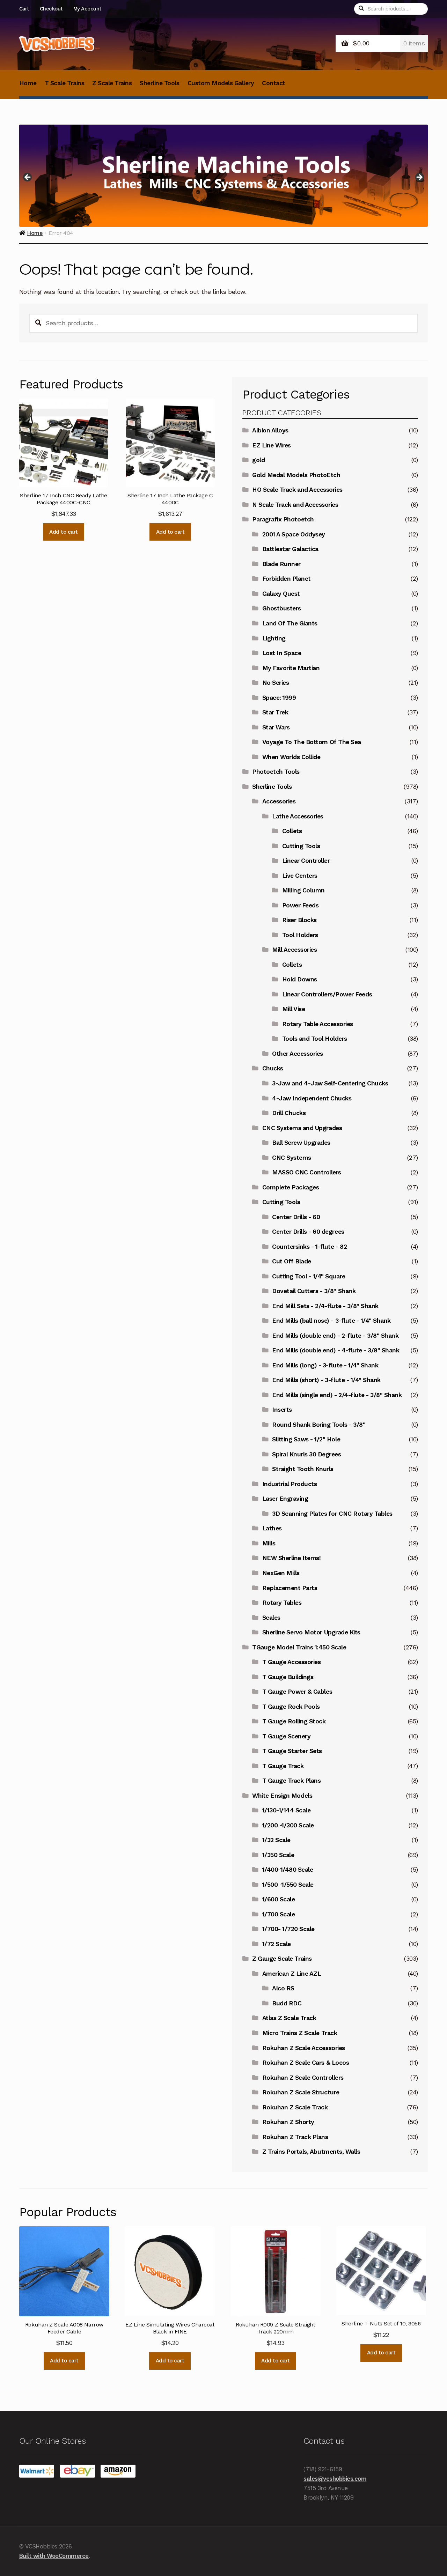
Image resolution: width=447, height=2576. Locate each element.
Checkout (51, 9)
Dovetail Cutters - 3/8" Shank (314, 1291)
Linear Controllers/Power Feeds (327, 994)
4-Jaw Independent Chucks (312, 1098)
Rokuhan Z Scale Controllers (303, 2078)
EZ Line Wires (272, 445)
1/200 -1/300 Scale (288, 1825)
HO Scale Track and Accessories (297, 490)
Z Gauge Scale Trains (282, 1959)
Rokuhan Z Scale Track (295, 2107)
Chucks (273, 1068)
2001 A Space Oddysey (294, 534)
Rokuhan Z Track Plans (295, 2137)
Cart (24, 9)
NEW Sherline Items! (292, 1558)
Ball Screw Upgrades (301, 1143)
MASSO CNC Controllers (307, 1172)
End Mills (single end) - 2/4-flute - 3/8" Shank (337, 1395)
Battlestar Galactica (290, 549)
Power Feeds (301, 905)
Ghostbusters (282, 608)
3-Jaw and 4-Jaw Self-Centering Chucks (330, 1083)
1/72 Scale (277, 1944)
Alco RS (283, 1988)
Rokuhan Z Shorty (288, 2122)
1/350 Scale (278, 1855)
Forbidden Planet (287, 579)
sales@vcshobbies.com (335, 2479)
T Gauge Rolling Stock (294, 1721)
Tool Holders (300, 935)
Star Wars (276, 727)
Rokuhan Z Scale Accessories (304, 2048)
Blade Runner (281, 564)
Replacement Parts (290, 1588)
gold (258, 460)
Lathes (272, 1528)
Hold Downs (300, 979)
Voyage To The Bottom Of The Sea (312, 742)
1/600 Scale (279, 1899)
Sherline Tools (159, 83)
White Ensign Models (282, 1796)
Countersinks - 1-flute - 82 (309, 1247)
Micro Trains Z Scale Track (300, 2033)
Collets (292, 831)
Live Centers (300, 876)
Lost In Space (282, 653)
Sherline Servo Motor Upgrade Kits (311, 1632)
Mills (269, 1543)
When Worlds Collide (291, 757)
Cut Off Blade (292, 1261)
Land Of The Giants (290, 623)
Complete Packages (291, 1187)
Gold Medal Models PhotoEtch (296, 475)
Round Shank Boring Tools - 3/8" (319, 1425)
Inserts (282, 1410)
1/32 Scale (276, 1840)
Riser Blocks (299, 920)
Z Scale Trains (112, 83)
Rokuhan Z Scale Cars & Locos (306, 2063)
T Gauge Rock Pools (291, 1707)
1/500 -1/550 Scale (288, 1885)
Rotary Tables (282, 1603)
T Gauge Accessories (292, 1662)
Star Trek (275, 712)
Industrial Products (290, 1484)
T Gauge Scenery (287, 1736)
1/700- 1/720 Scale (288, 1929)
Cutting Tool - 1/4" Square (309, 1276)
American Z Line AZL (292, 1974)
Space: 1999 (279, 698)
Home (28, 83)
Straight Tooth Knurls (303, 1469)
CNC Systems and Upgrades (302, 1128)
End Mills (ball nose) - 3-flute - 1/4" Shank (331, 1321)
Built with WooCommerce (54, 2556)
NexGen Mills (281, 1573)
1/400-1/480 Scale (288, 1870)
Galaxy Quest (281, 594)
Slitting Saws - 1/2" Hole (306, 1439)
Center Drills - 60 (296, 1217)
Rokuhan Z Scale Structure (301, 2092)
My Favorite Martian (291, 668)
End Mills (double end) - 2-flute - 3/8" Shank (335, 1336)
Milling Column (303, 890)
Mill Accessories (294, 950)
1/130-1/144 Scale (287, 1810)
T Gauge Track (283, 1766)
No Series (276, 683)
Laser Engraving (285, 1499)
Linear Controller (306, 861)
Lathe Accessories (298, 816)
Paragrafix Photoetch (283, 519)
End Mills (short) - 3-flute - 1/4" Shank (326, 1380)
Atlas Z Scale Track (289, 2018)
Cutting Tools (301, 846)
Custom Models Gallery (221, 83)
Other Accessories (298, 1054)
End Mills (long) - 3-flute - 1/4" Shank (325, 1365)
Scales (271, 1618)
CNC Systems (292, 1158)
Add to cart (64, 532)
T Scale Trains (64, 83)
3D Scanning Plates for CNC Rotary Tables (332, 1514)
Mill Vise (294, 1009)
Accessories (279, 801)
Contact (274, 83)
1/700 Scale (279, 1914)
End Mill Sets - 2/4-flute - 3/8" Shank (325, 1306)
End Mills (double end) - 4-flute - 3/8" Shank (336, 1350)
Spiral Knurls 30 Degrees (306, 1454)
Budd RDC (287, 2003)
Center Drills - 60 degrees (308, 1232)
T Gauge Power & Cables (297, 1692)
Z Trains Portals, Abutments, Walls (311, 2152)
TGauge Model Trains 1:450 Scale (299, 1647)
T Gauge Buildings (288, 1677)
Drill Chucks (289, 1113)
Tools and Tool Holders (315, 1039)
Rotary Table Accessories (318, 1024)
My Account (87, 9)
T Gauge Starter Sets (292, 1751)
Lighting (274, 638)
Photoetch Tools (276, 772)
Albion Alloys (270, 430)
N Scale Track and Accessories (295, 505)
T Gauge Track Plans (292, 1781)
